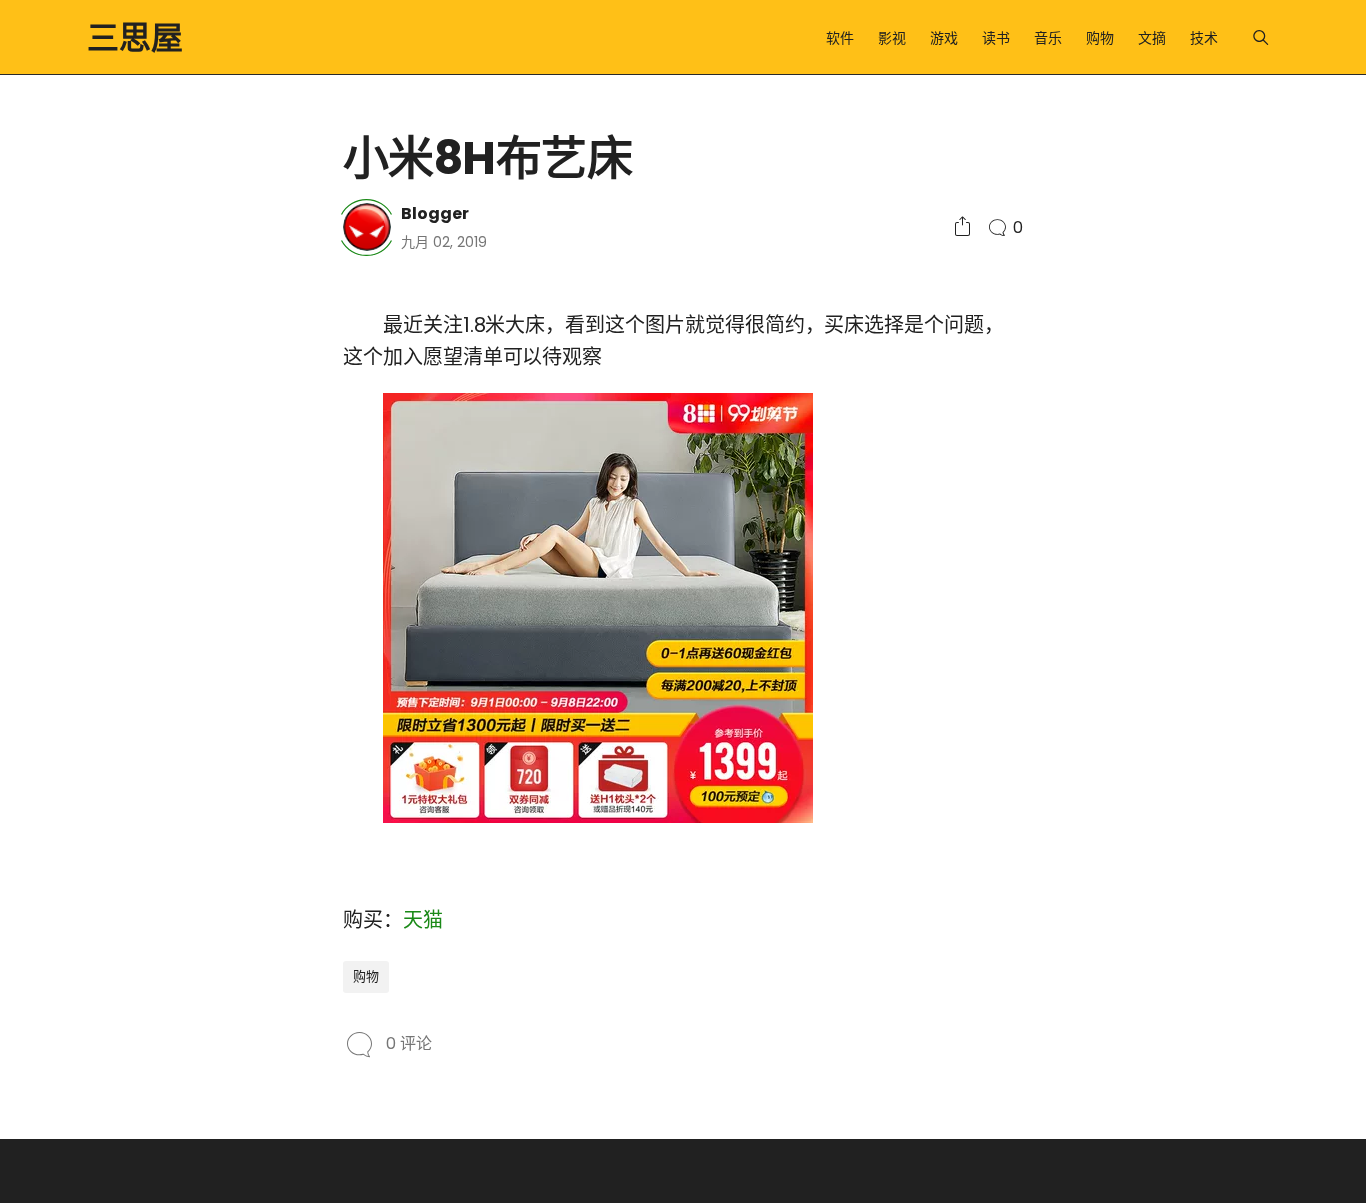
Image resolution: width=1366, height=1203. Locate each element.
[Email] (157, 500)
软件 (840, 38)
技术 (1204, 38)
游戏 (944, 38)
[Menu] (1260, 37)
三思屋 (135, 37)
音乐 (1048, 38)
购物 (1100, 38)
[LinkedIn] (128, 464)
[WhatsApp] (128, 500)
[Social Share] (962, 227)
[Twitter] (99, 464)
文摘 (1152, 38)
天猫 (423, 920)
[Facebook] (157, 464)
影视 (892, 38)
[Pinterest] (99, 500)
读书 (996, 38)
